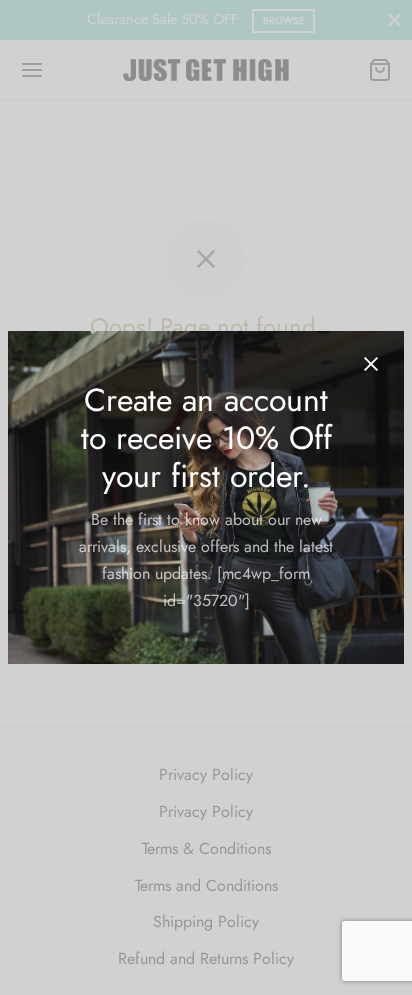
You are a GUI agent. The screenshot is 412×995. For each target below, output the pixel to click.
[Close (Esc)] (371, 364)
